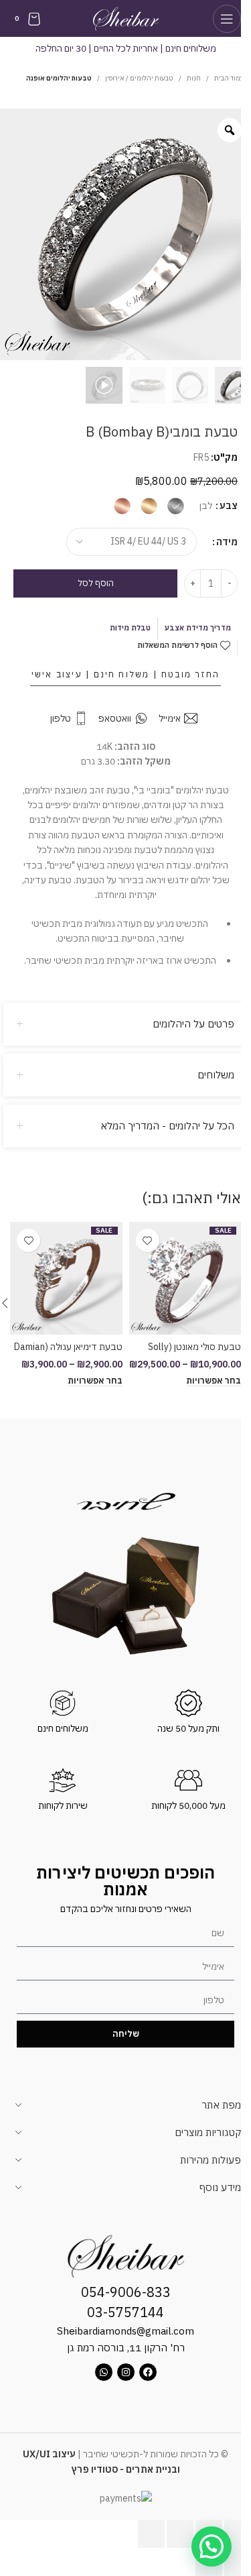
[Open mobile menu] (227, 19)
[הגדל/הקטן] (238, 2534)
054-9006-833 (126, 2292)
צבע (229, 506)
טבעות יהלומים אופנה (59, 78)
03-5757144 (125, 2312)
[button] (212, 2546)
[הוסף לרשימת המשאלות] (148, 1240)
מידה (227, 542)
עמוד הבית (229, 78)
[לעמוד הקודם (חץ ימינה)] (238, 2562)
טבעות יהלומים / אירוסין (139, 78)
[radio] (176, 506)
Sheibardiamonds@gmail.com (125, 2331)
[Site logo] (125, 17)
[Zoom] (230, 130)
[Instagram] (126, 2372)
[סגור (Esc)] (151, 2534)
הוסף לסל (96, 583)
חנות (194, 78)
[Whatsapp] (104, 2372)
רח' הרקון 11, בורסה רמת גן (126, 2348)
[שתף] (180, 2534)
